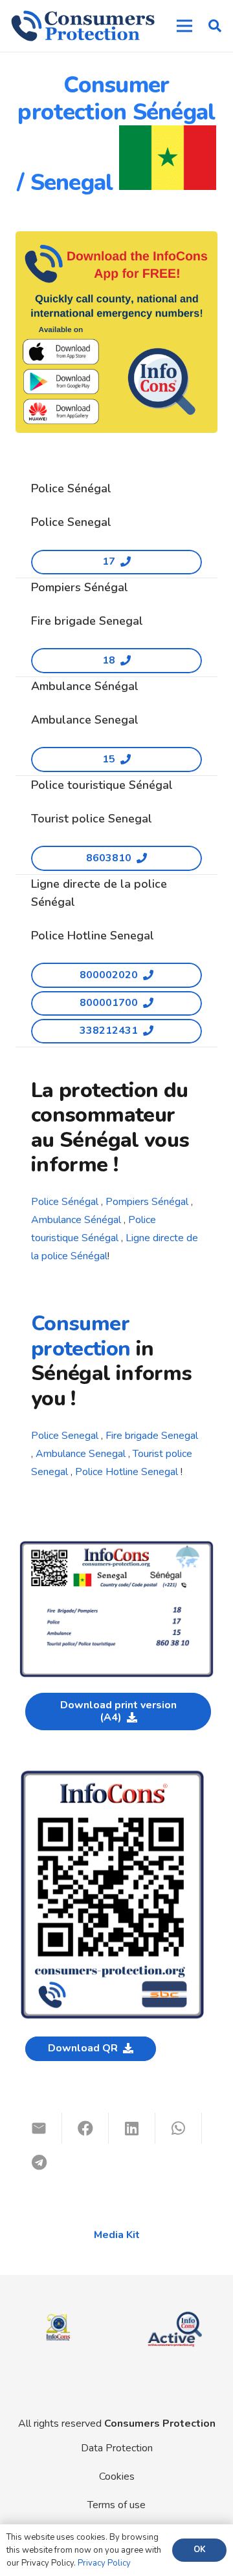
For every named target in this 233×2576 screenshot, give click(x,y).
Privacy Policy (104, 2563)
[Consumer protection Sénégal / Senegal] (116, 1547)
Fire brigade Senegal (152, 1436)
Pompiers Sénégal (147, 1202)
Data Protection (117, 2448)
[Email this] (39, 2128)
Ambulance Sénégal (76, 1220)
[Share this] (85, 2128)
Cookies (117, 2477)
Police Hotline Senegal (127, 1472)
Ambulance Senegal (81, 1454)
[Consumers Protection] (83, 26)
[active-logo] (175, 2311)
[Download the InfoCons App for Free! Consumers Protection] (116, 332)
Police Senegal (65, 1436)
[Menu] (184, 26)
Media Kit (117, 2235)
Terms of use (116, 2505)
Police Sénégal (65, 1202)
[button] (215, 26)
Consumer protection (81, 1336)
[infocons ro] (58, 2309)
